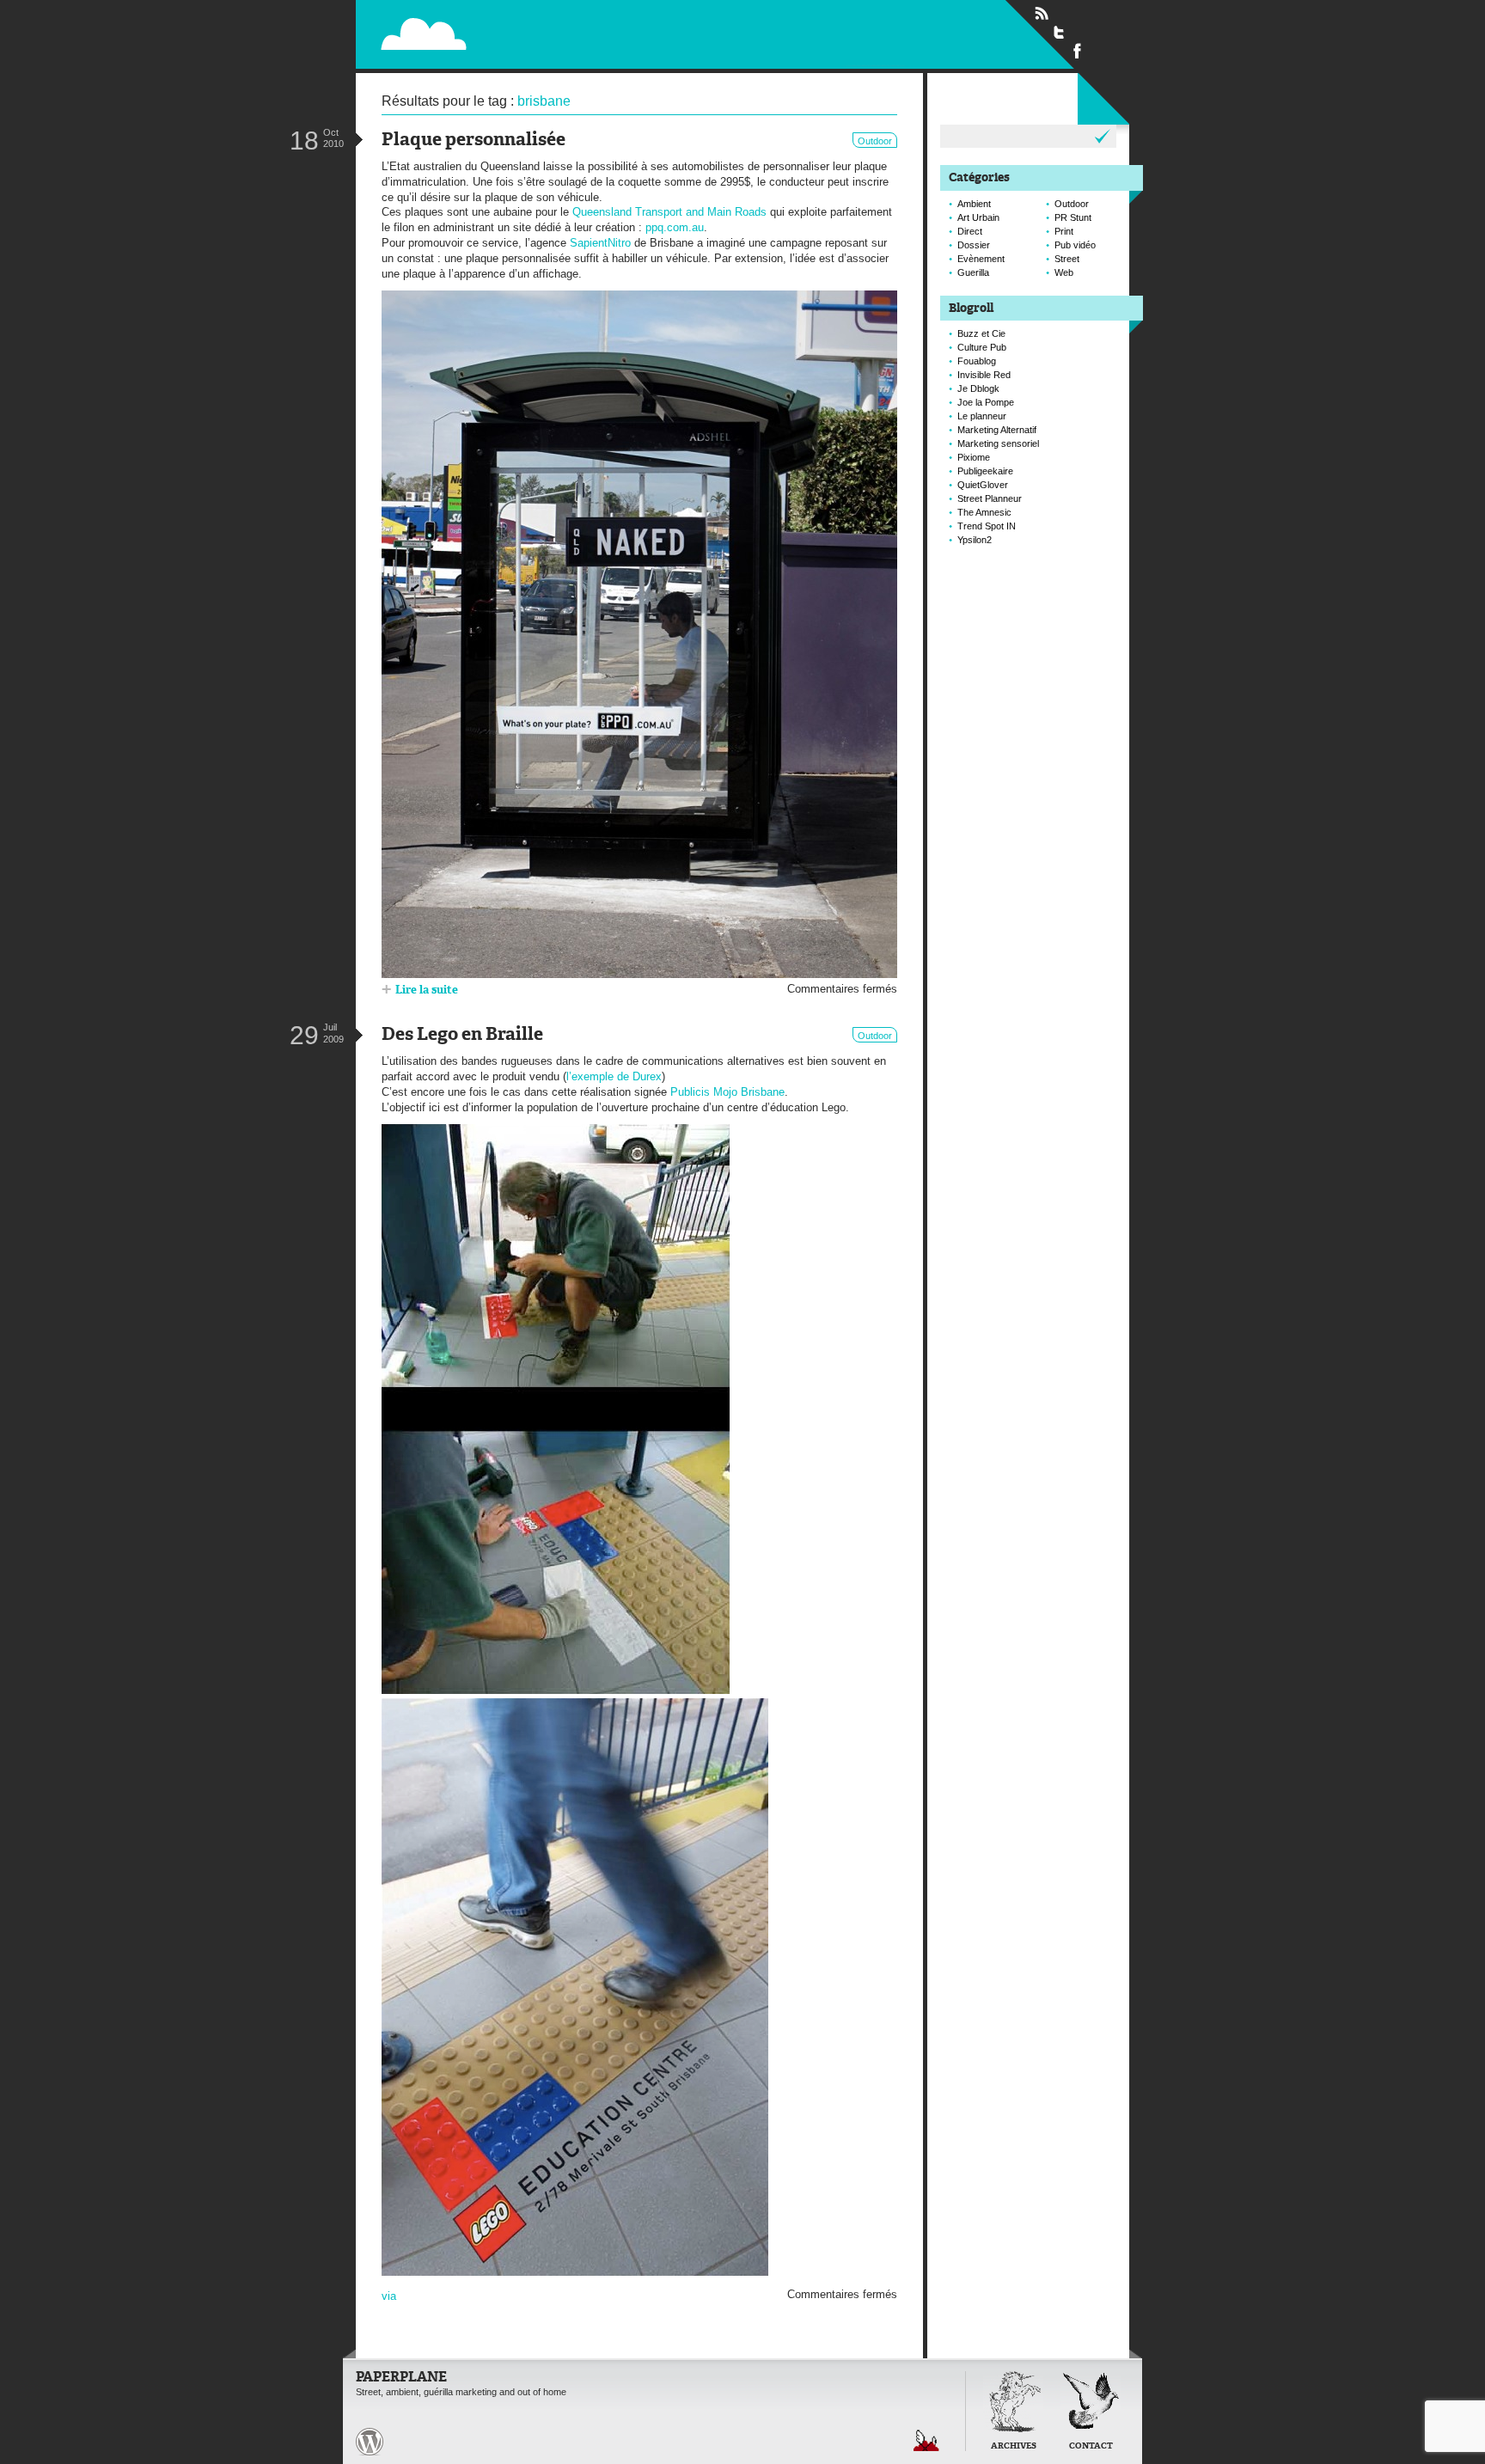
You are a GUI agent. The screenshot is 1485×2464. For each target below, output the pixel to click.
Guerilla (973, 272)
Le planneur (982, 416)
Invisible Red (984, 375)
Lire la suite (427, 990)
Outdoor (875, 141)
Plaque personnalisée (474, 141)
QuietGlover (983, 485)
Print (1064, 231)
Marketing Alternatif (997, 430)
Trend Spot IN (987, 526)
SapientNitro (600, 243)
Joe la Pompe (986, 402)
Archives (1014, 2446)
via (389, 2296)
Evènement (981, 259)
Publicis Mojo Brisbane (727, 1092)
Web (1064, 272)
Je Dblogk (978, 388)
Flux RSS (1042, 14)
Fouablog (977, 361)
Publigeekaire (985, 471)
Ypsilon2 (975, 540)
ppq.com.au (675, 227)
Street (1067, 259)
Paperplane (532, 33)
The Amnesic (984, 512)
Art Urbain (978, 217)
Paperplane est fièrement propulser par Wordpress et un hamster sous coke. (370, 2442)
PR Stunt (1073, 217)
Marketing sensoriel (998, 443)
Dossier (974, 245)
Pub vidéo (1075, 245)
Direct (970, 231)
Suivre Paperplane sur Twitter (1060, 32)
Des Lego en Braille (462, 1035)
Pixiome (974, 457)
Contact (1091, 2446)
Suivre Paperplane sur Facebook (1078, 50)
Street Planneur (990, 498)
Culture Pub (982, 347)
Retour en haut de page (926, 2440)
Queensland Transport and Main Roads (669, 212)
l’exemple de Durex (614, 1076)
